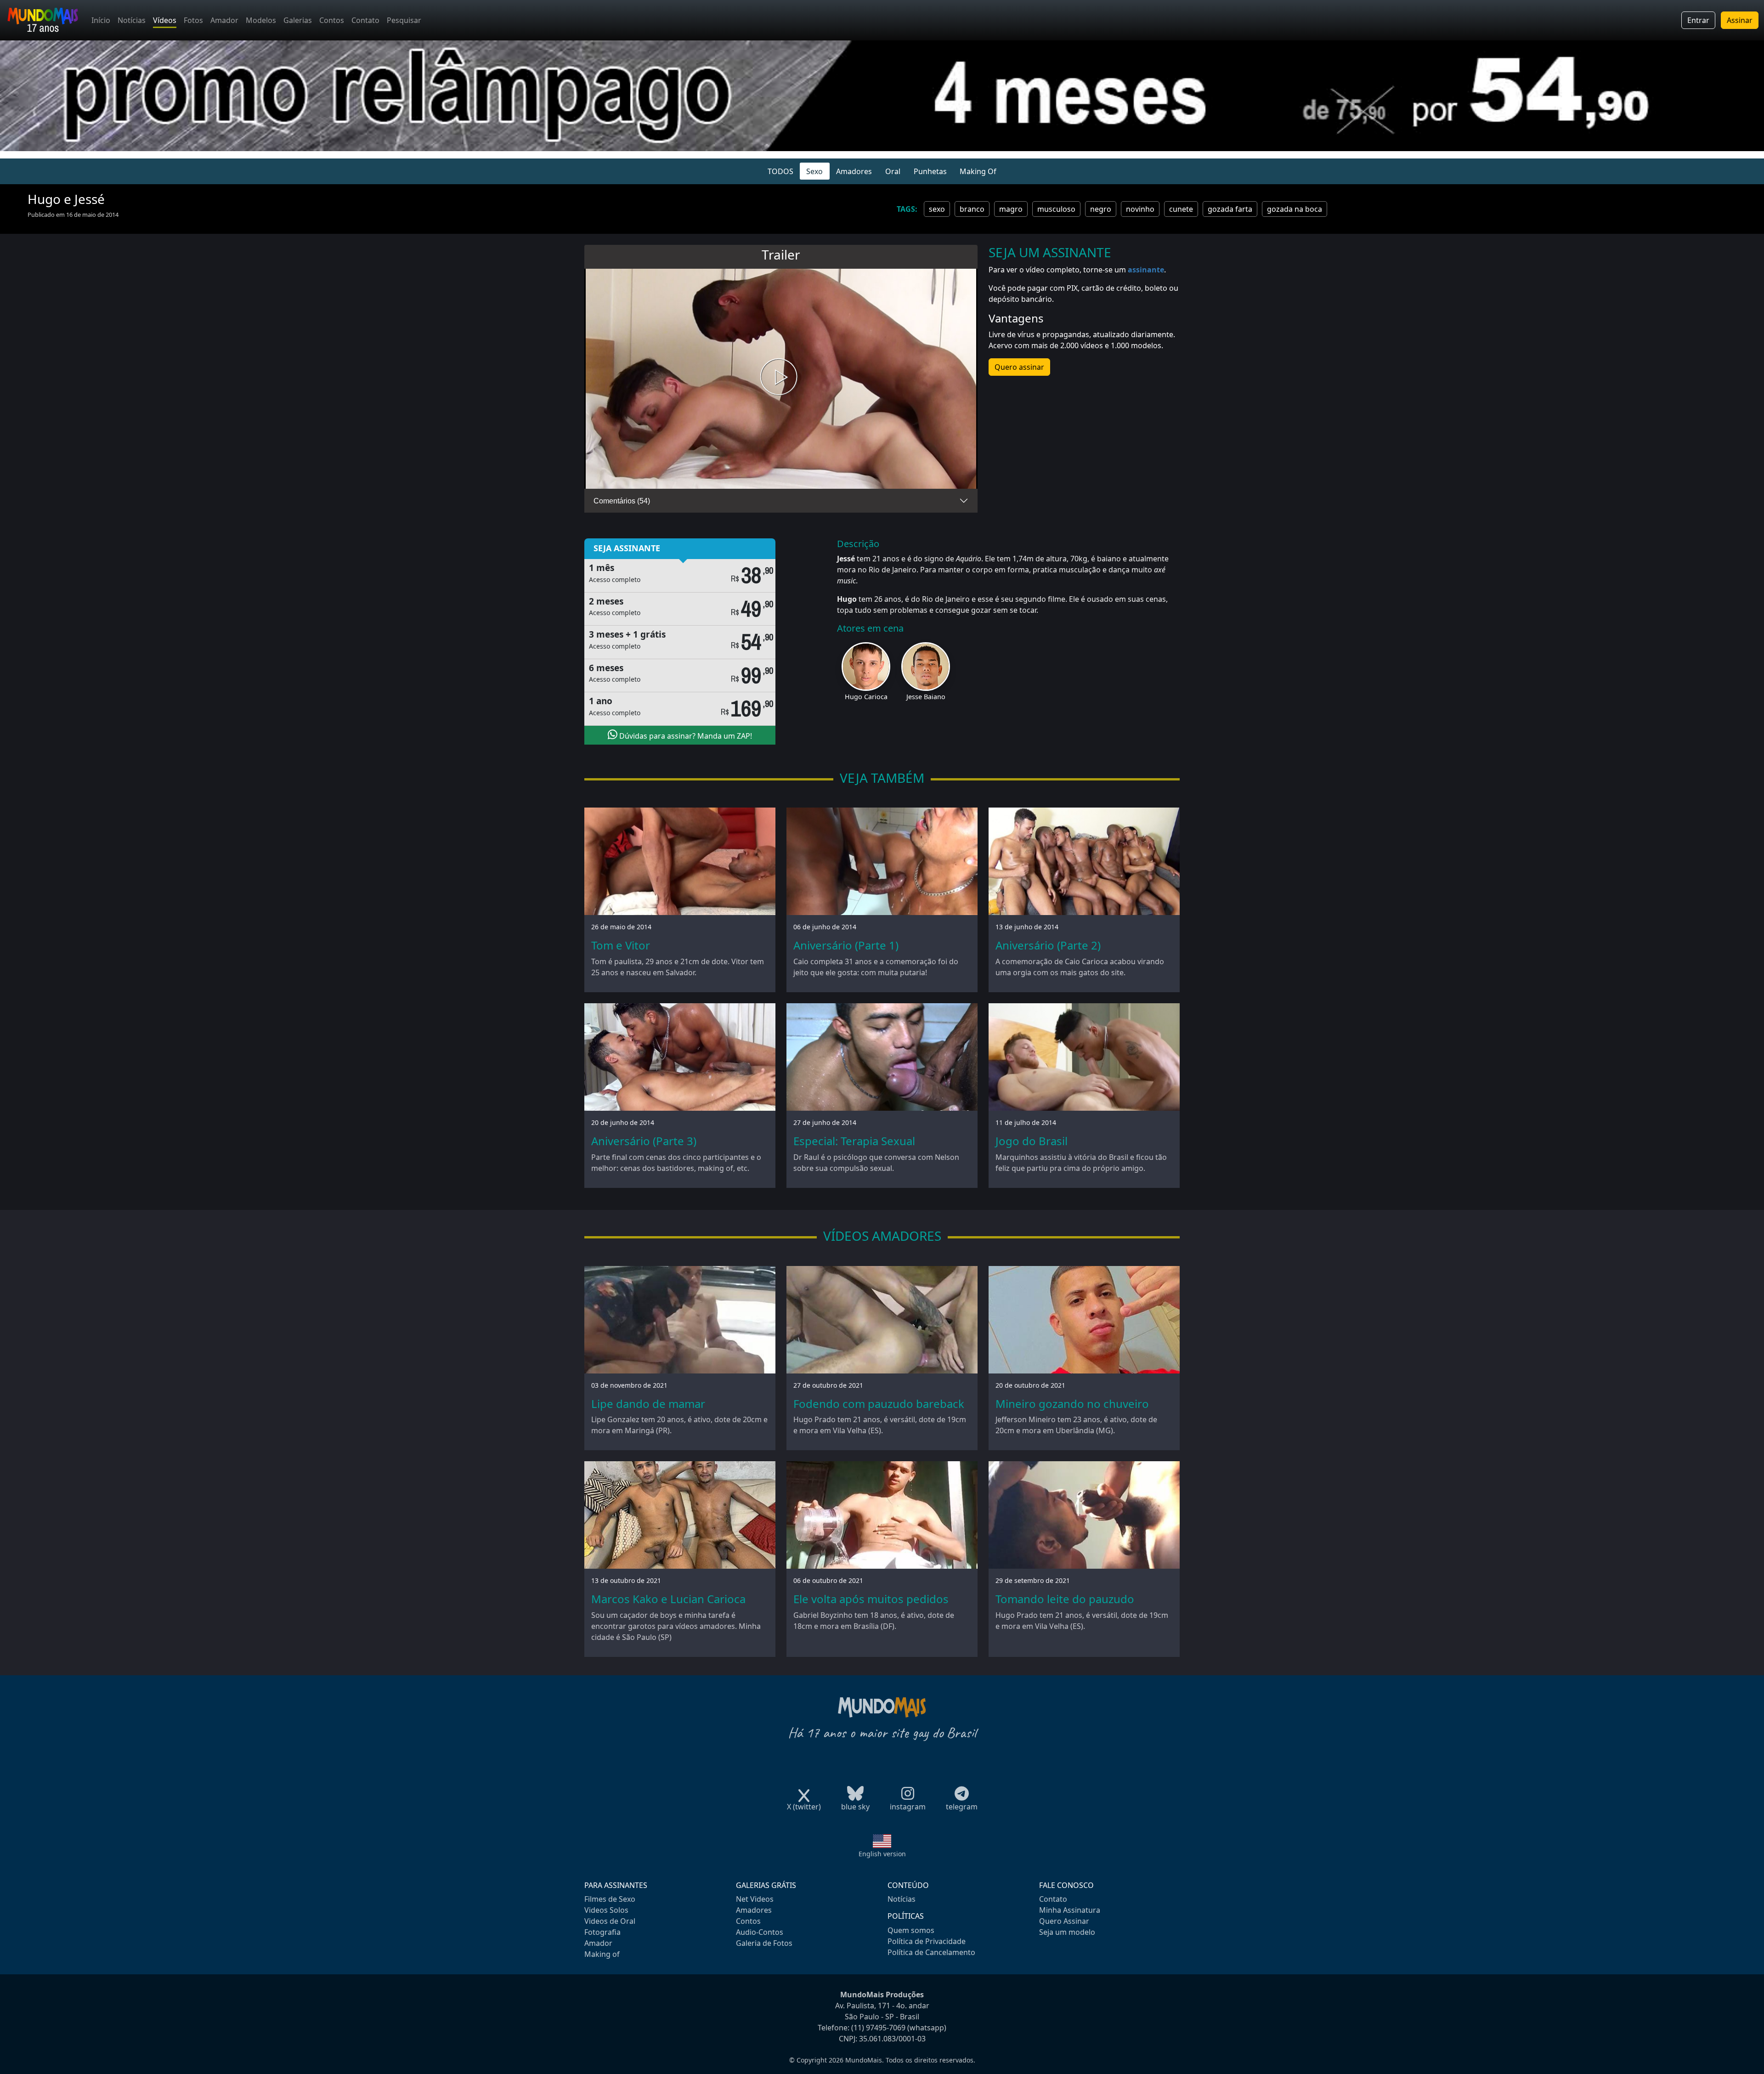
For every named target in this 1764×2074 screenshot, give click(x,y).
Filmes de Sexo (610, 1899)
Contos (332, 20)
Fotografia (602, 1932)
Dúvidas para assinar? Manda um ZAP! (685, 736)
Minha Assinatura (1070, 1910)
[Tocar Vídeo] (781, 379)
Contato (365, 20)
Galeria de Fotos (764, 1943)
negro (1101, 209)
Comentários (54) (622, 501)
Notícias (132, 20)
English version (882, 1854)
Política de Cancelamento (931, 1952)
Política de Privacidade (927, 1941)
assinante (1146, 270)
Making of (602, 1954)
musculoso (1056, 209)
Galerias (298, 20)
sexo (937, 209)
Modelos (261, 20)
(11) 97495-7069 (878, 2028)
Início (101, 20)
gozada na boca (1295, 209)
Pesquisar (404, 20)
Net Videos (755, 1899)
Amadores (854, 171)
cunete (1181, 209)
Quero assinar (1019, 367)
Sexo (814, 171)
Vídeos (165, 20)
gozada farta (1230, 209)
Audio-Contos (760, 1932)
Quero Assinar (1064, 1921)
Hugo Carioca (866, 697)
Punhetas (930, 171)
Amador (224, 20)
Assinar (1740, 20)
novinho (1140, 209)
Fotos (193, 20)
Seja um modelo (1067, 1932)
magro (1011, 209)
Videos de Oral (610, 1921)
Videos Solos (606, 1910)
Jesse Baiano (926, 697)
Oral (893, 171)
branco (972, 209)
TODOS (780, 171)
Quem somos (911, 1930)
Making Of (978, 171)
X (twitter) (804, 1807)
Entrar (1698, 20)
